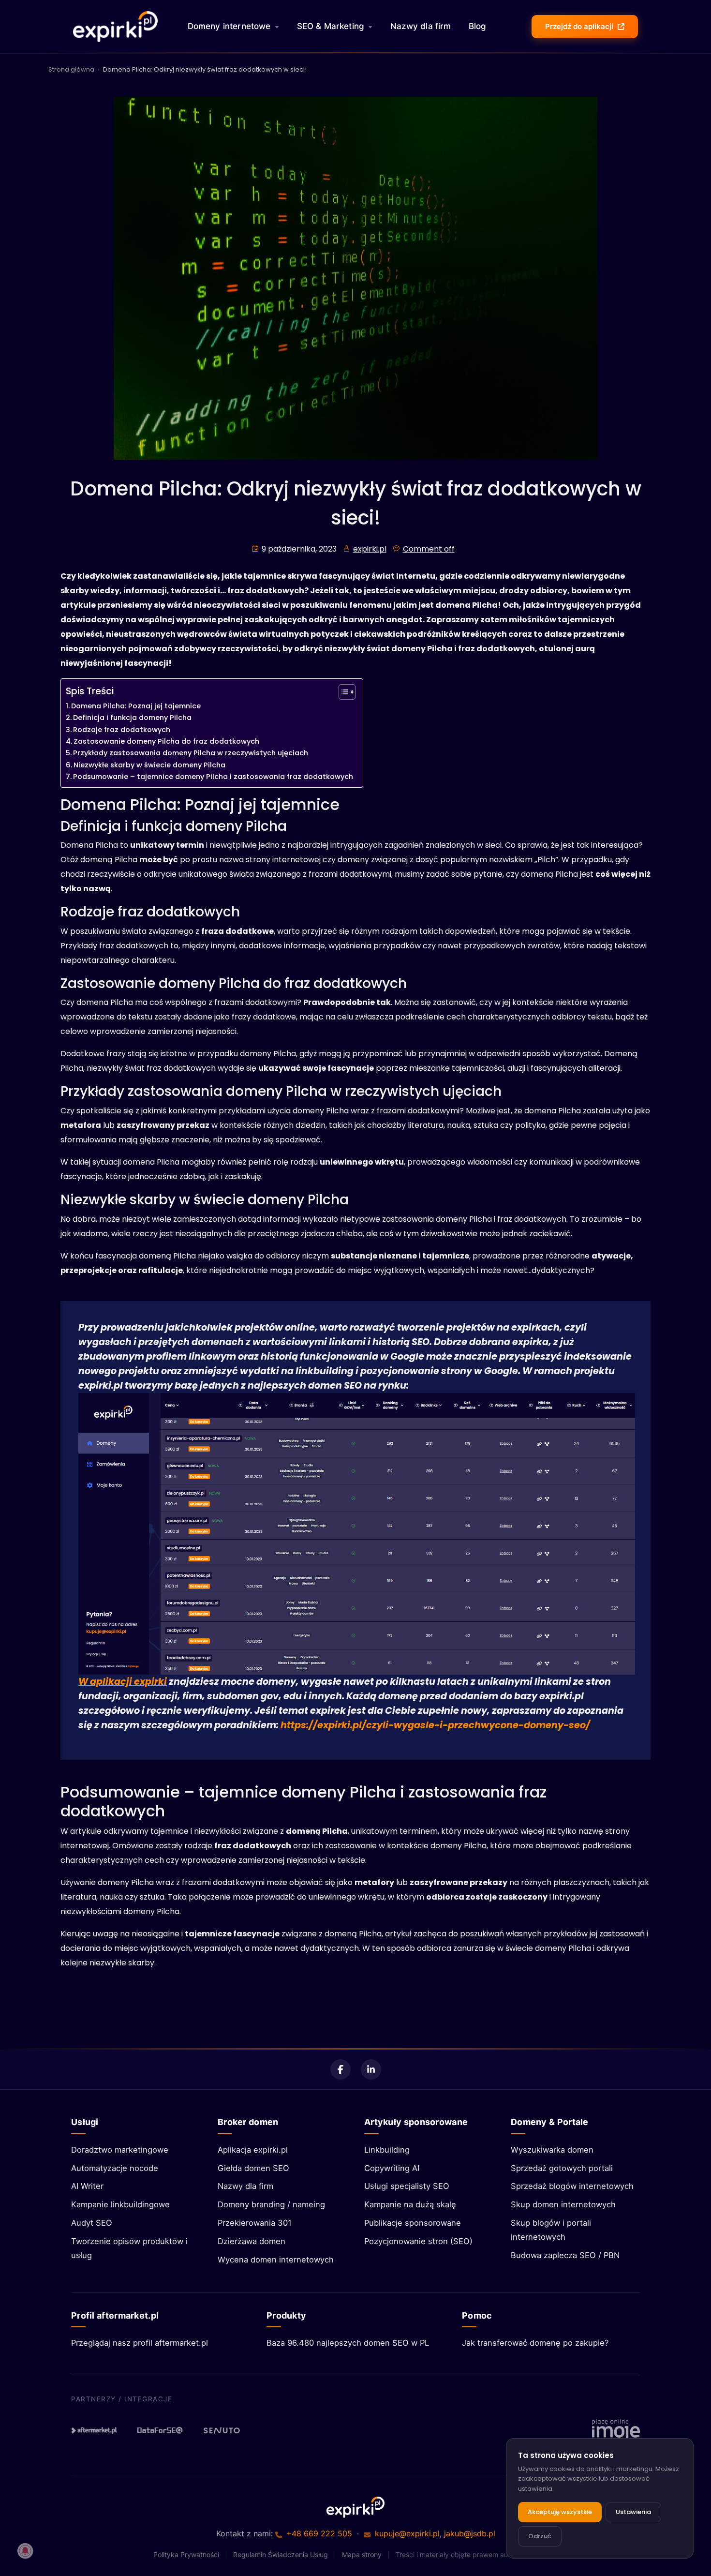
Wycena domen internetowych (276, 2260)
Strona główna (71, 69)
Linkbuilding (387, 2150)
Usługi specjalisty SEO (407, 2186)
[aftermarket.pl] (94, 2430)
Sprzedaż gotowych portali (562, 2168)
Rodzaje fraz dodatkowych (122, 730)
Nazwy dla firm (421, 26)
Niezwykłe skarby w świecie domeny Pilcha (149, 765)
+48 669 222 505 (319, 2533)
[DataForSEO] (160, 2430)
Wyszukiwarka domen (552, 2150)
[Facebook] (341, 2069)
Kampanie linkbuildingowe (120, 2204)
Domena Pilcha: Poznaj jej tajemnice (136, 706)
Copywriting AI (392, 2168)
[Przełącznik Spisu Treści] (342, 692)
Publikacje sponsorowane (413, 2223)
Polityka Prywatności (186, 2554)
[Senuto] (226, 2430)
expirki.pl (370, 549)
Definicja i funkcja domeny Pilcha (132, 718)
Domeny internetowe (229, 26)
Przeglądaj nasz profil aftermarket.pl (140, 2343)
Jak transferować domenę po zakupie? (535, 2343)
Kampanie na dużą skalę (410, 2204)
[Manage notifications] (25, 2551)
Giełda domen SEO (253, 2168)
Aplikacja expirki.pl (253, 2150)
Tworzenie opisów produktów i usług (129, 2248)
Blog (478, 26)
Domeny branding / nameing (271, 2204)
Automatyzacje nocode (115, 2168)
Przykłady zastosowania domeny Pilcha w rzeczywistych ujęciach (191, 753)
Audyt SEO (92, 2223)
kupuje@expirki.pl (407, 2533)
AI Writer (87, 2186)
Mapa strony (362, 2554)
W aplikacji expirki (123, 1682)
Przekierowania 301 (255, 2223)
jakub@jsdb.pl (470, 2533)
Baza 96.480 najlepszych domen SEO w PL (348, 2343)
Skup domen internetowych (563, 2204)
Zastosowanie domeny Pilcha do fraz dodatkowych (166, 741)
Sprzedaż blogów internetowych (572, 2186)
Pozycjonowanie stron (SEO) (418, 2241)
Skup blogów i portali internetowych (551, 2230)
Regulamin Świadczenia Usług (281, 2554)
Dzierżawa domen (252, 2241)
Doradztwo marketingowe (120, 2150)
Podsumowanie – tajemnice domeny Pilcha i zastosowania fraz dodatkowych (213, 777)
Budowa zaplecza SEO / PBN (565, 2255)
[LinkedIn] (371, 2069)
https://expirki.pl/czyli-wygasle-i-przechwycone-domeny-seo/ (435, 1725)
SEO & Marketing (331, 26)
